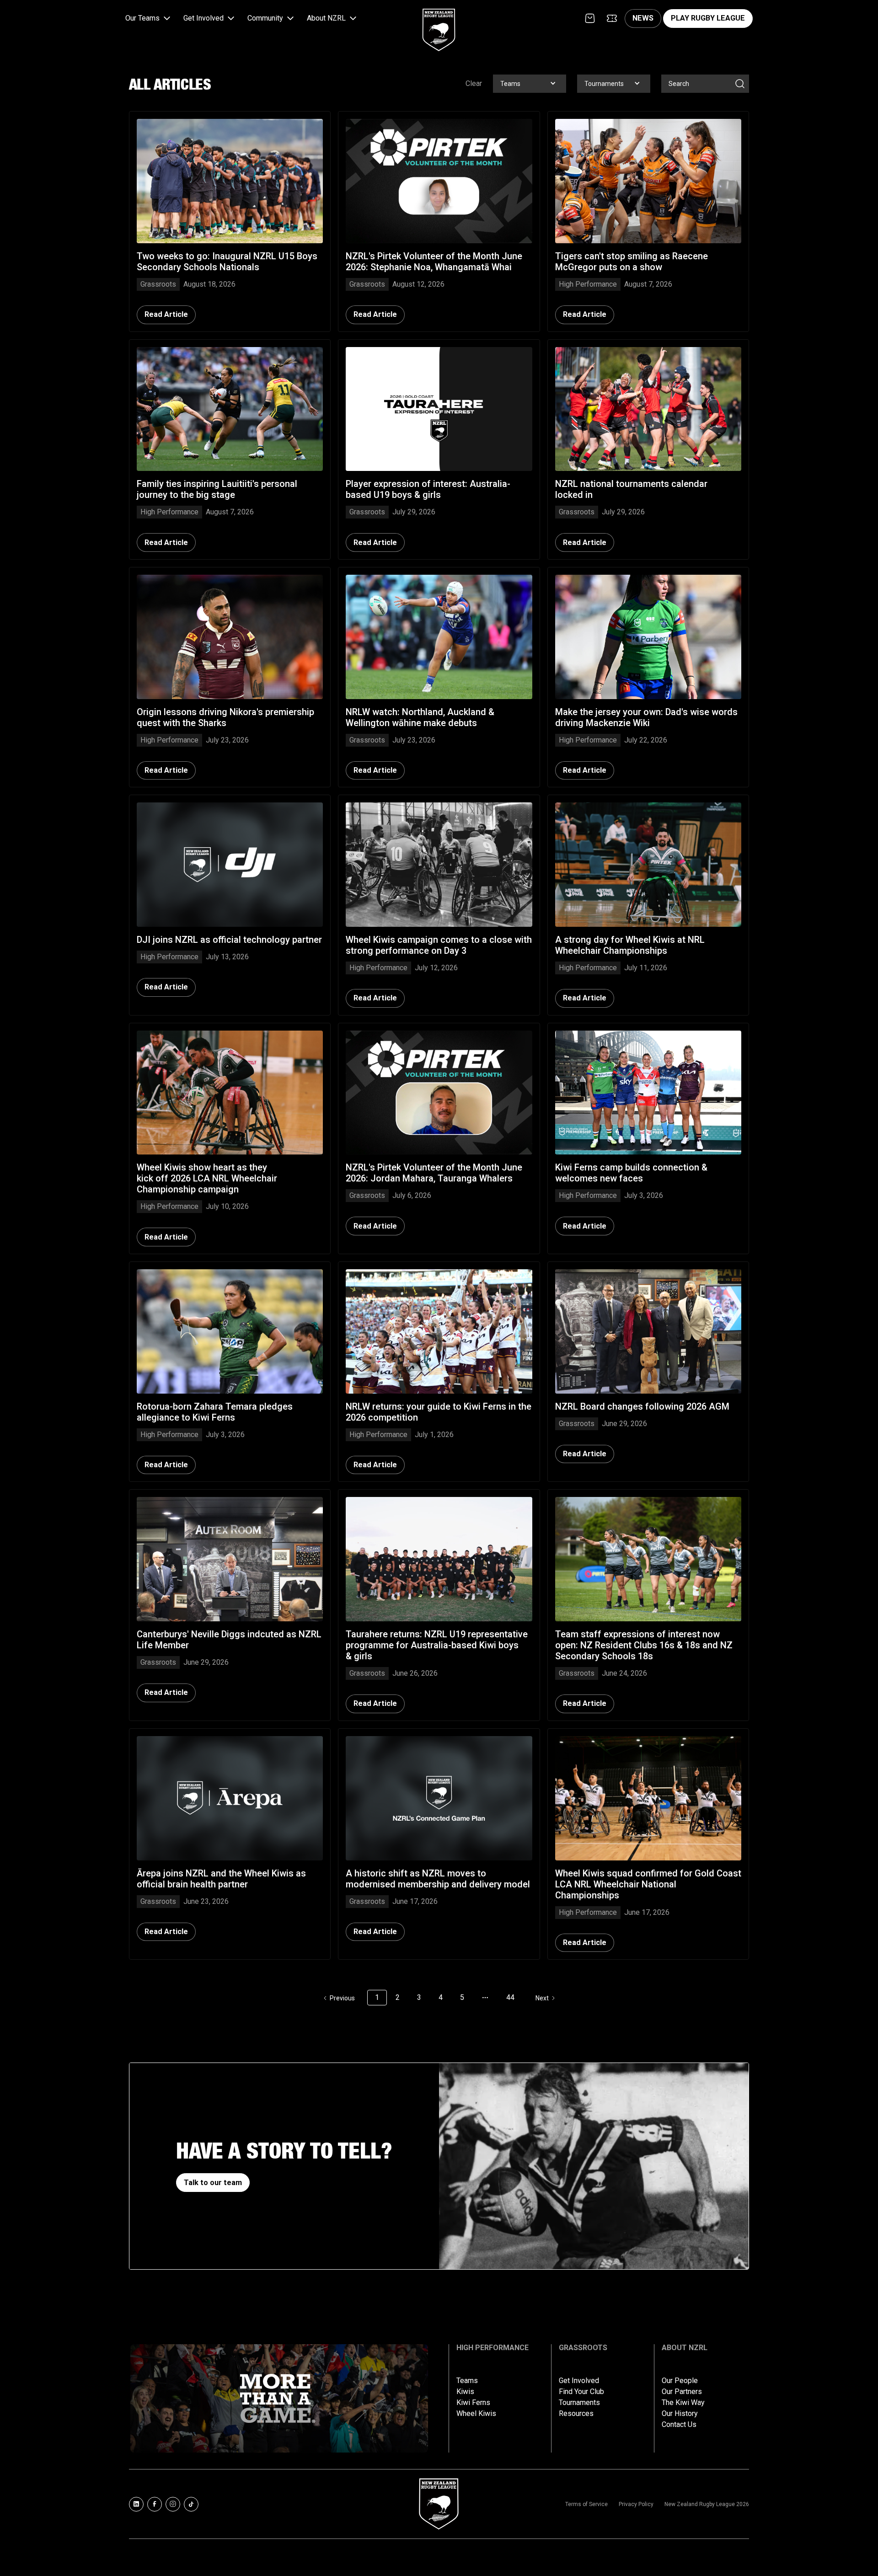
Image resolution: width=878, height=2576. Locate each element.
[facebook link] (155, 2504)
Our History (680, 2414)
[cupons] (612, 18)
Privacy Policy (636, 2504)
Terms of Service (586, 2504)
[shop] (590, 18)
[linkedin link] (136, 2504)
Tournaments (579, 2403)
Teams (467, 2381)
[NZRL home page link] (439, 22)
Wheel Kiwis (476, 2414)
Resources (576, 2414)
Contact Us (679, 2425)
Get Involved (579, 2381)
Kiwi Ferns (473, 2403)
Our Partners (682, 2392)
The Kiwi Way (683, 2403)
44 (510, 1997)
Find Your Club (581, 2392)
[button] (149, 19)
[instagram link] (173, 2504)
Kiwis (465, 2392)
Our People (680, 2381)
